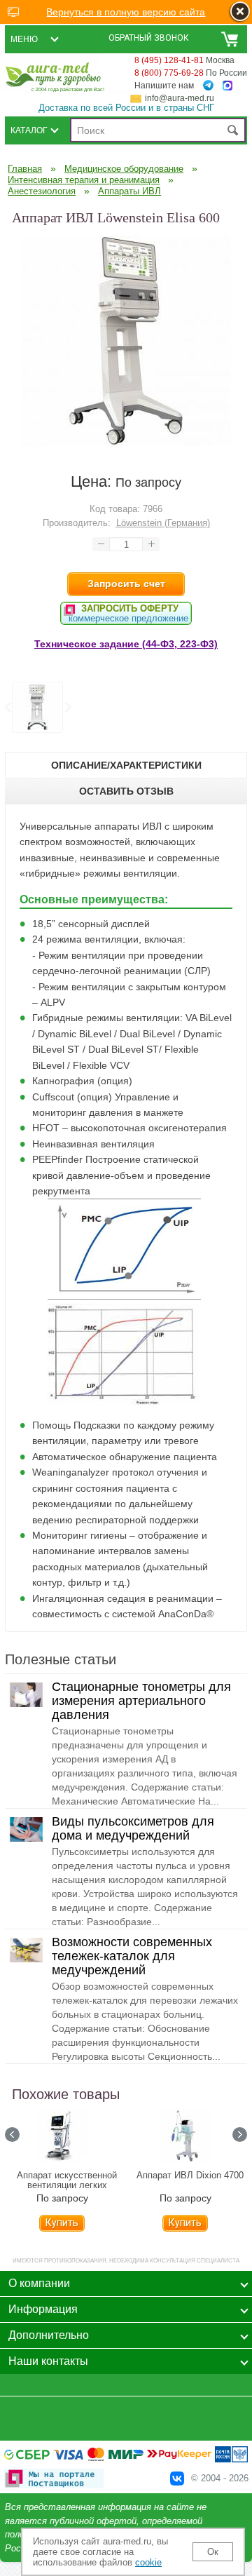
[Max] (227, 86)
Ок (213, 2552)
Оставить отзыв (126, 791)
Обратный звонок (149, 38)
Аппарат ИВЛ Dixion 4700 (190, 2176)
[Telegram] (208, 86)
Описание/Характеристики (126, 765)
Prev (12, 2135)
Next (67, 708)
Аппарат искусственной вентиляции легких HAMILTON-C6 (67, 2185)
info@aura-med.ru (180, 98)
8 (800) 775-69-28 (169, 73)
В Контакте (177, 2479)
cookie (148, 2562)
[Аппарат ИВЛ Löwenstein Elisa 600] (126, 443)
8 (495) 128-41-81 (169, 60)
